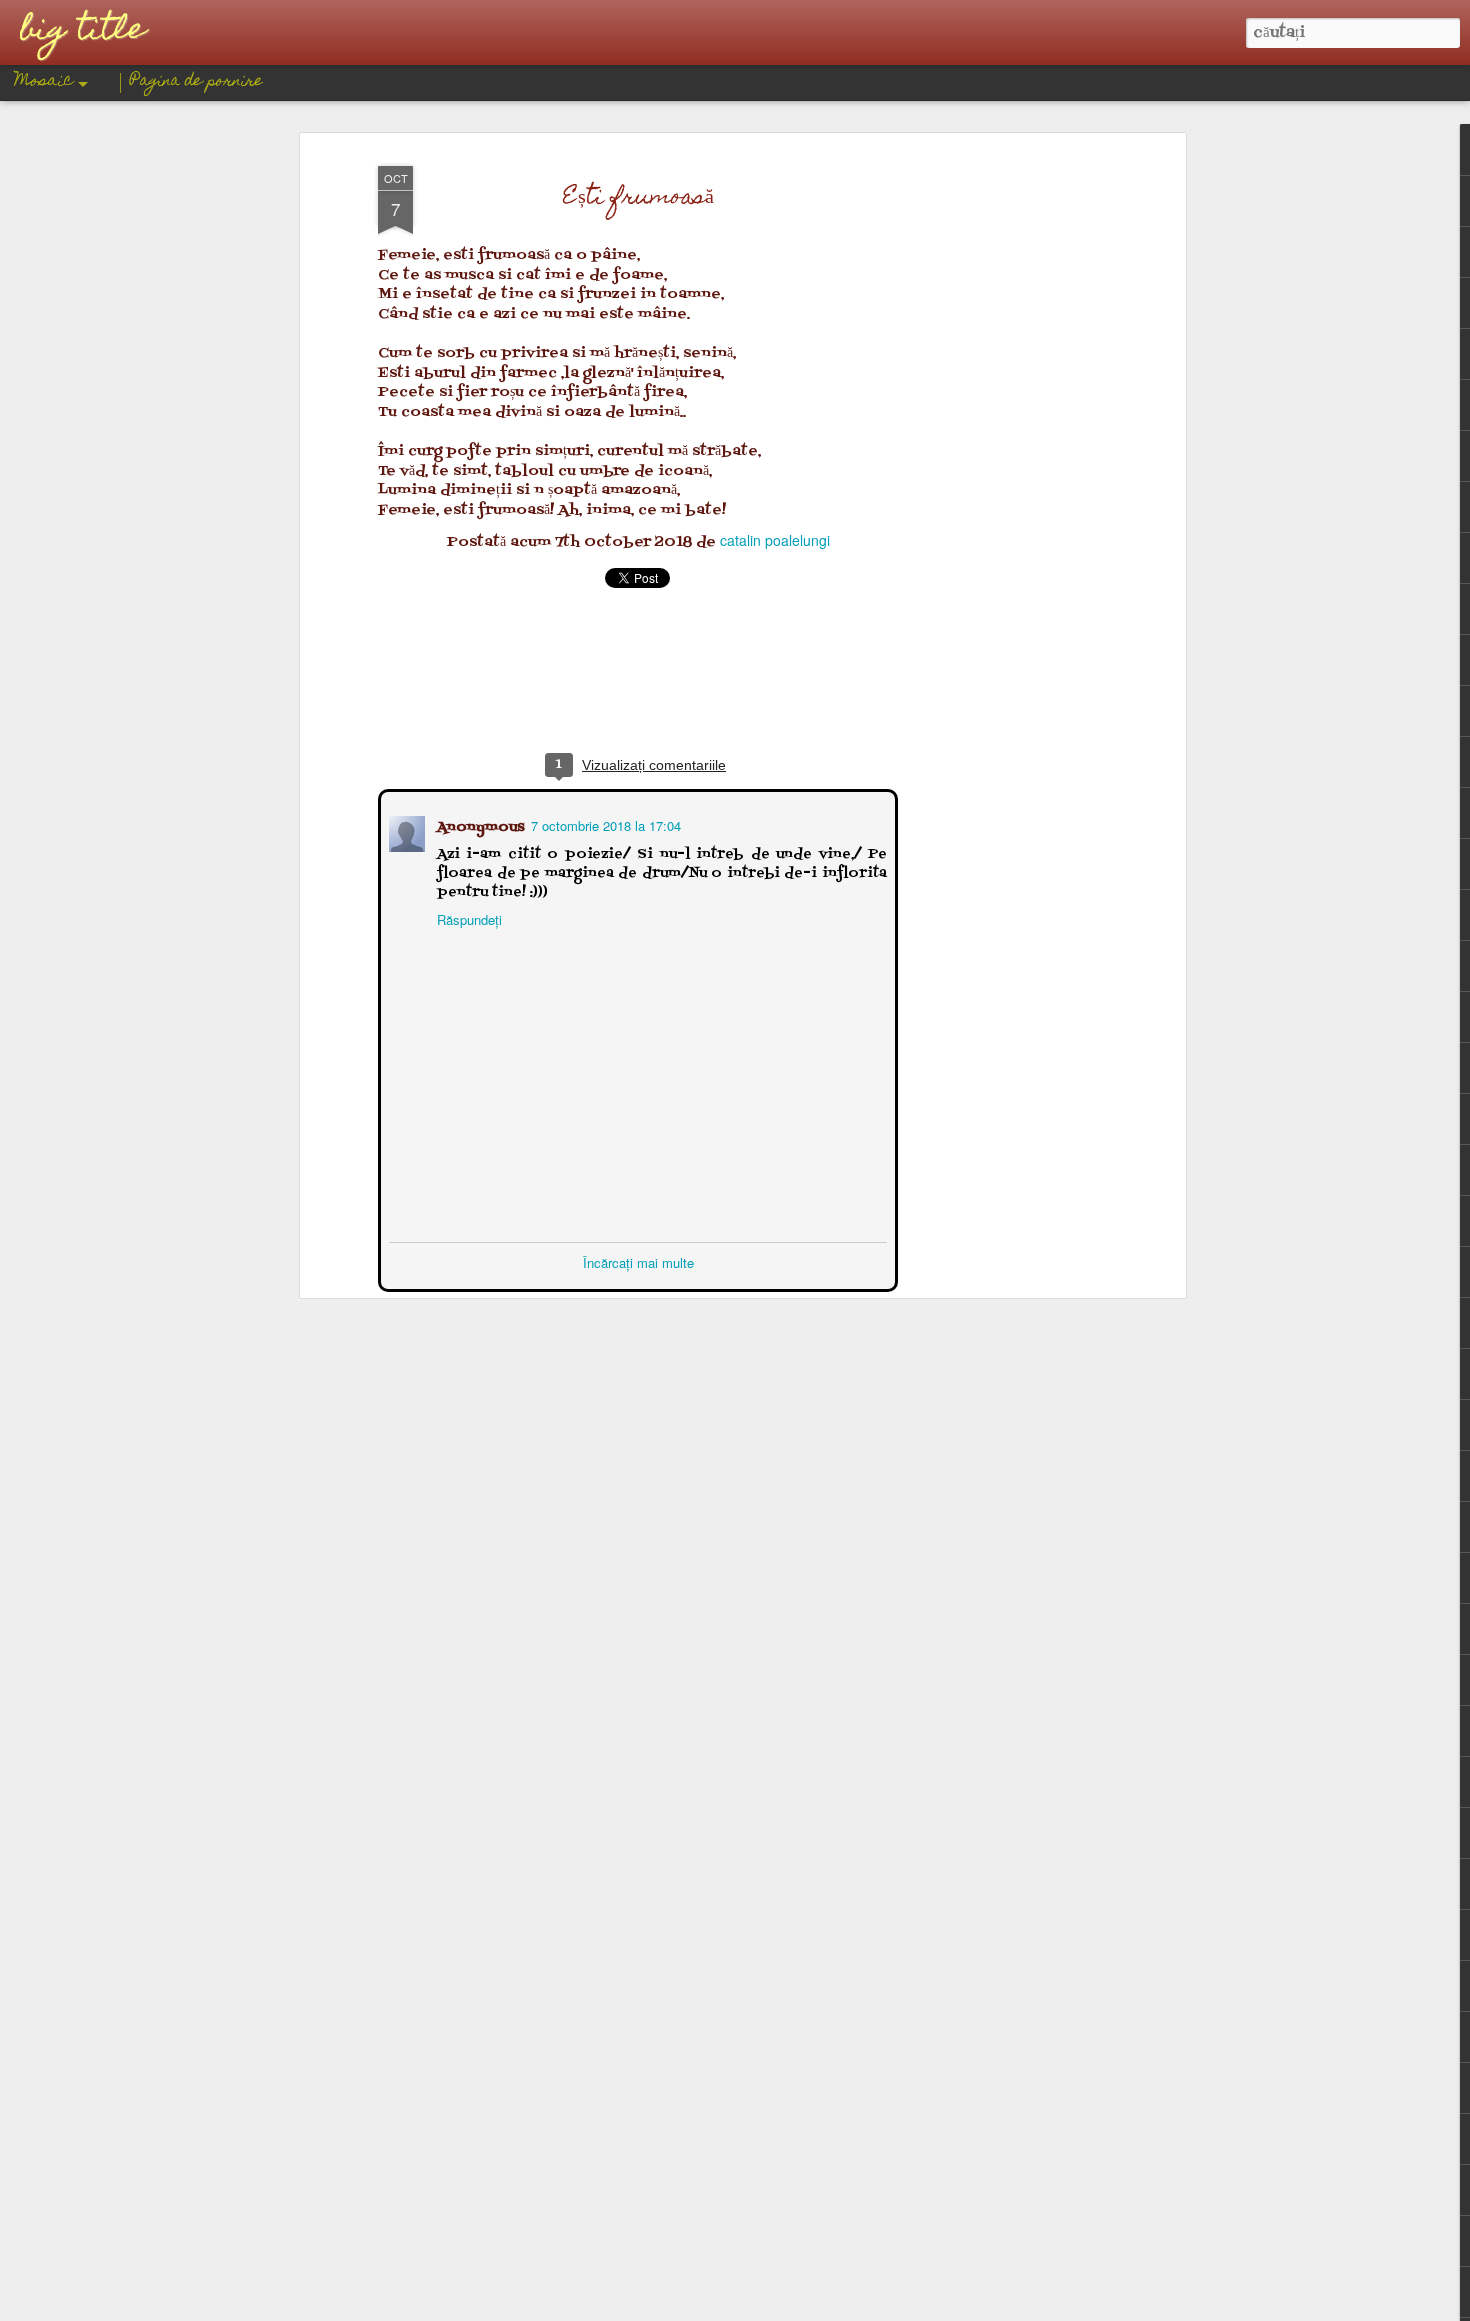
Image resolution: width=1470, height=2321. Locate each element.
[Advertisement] (1008, 471)
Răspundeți (467, 917)
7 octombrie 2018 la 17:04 (604, 823)
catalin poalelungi (775, 540)
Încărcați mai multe (638, 1260)
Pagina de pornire (196, 82)
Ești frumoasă (638, 198)
